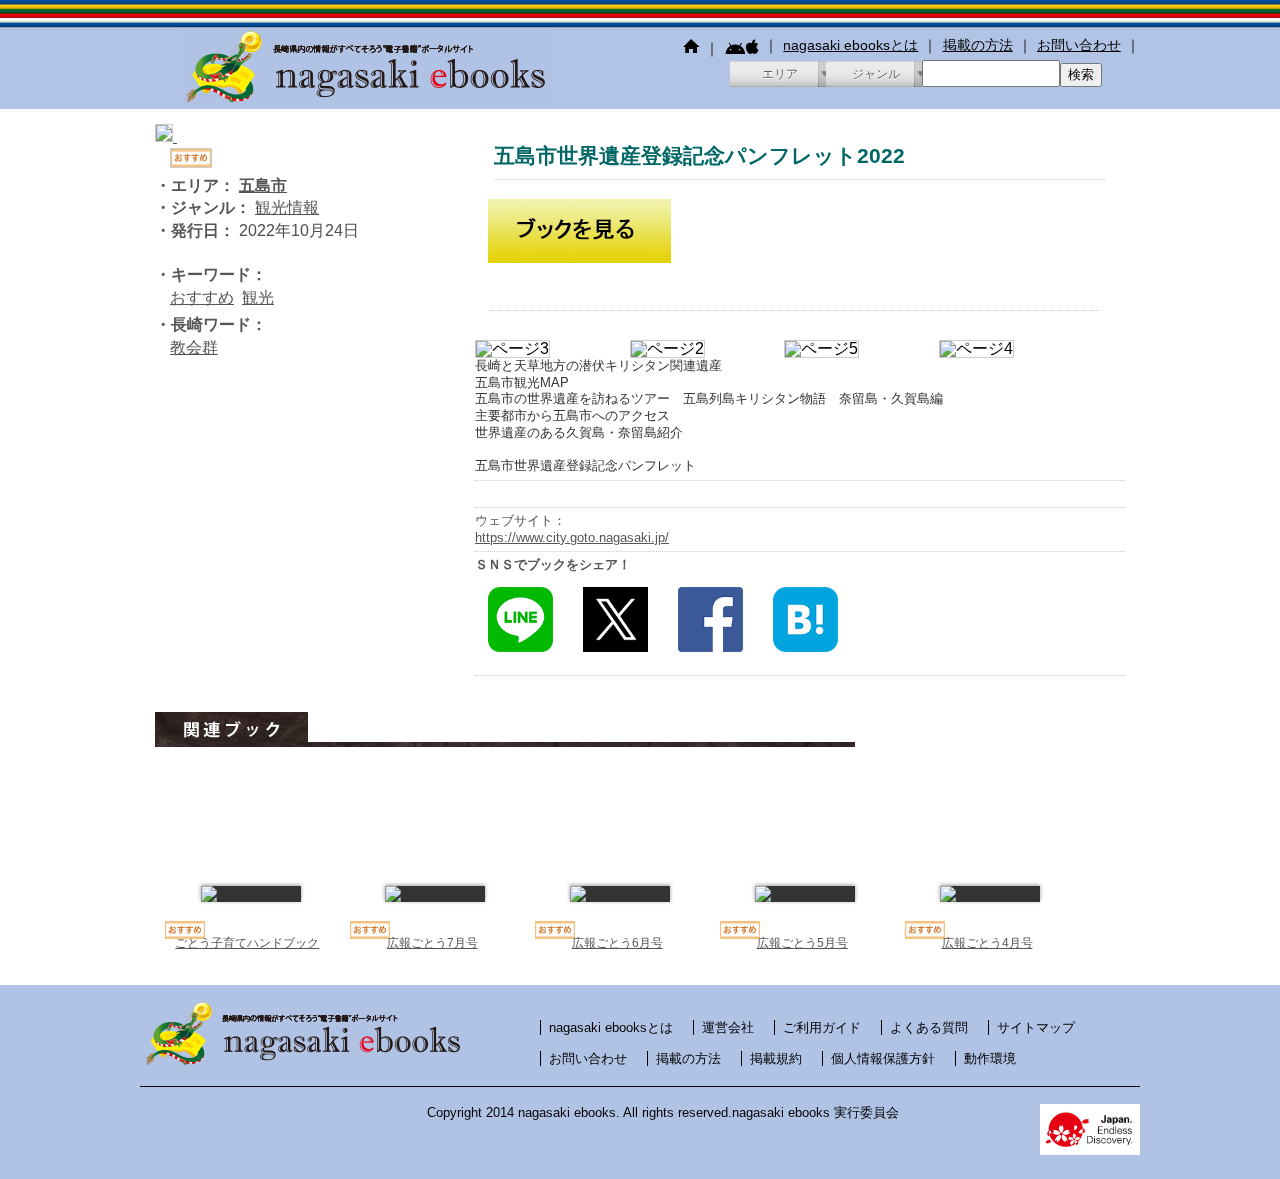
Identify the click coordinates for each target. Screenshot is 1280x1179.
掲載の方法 (978, 45)
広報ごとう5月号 (802, 943)
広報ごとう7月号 (432, 943)
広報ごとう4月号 (987, 943)
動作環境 (990, 1058)
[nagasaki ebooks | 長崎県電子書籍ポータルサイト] (365, 99)
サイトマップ (1036, 1027)
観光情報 (287, 207)
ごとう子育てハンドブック (247, 943)
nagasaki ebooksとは (850, 45)
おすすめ (202, 297)
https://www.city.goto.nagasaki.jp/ (572, 537)
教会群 (194, 347)
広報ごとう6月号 (617, 943)
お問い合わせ (1079, 45)
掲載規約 (776, 1058)
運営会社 (728, 1027)
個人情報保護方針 (883, 1058)
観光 (258, 297)
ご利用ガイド (822, 1027)
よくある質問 (929, 1027)
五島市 (263, 185)
